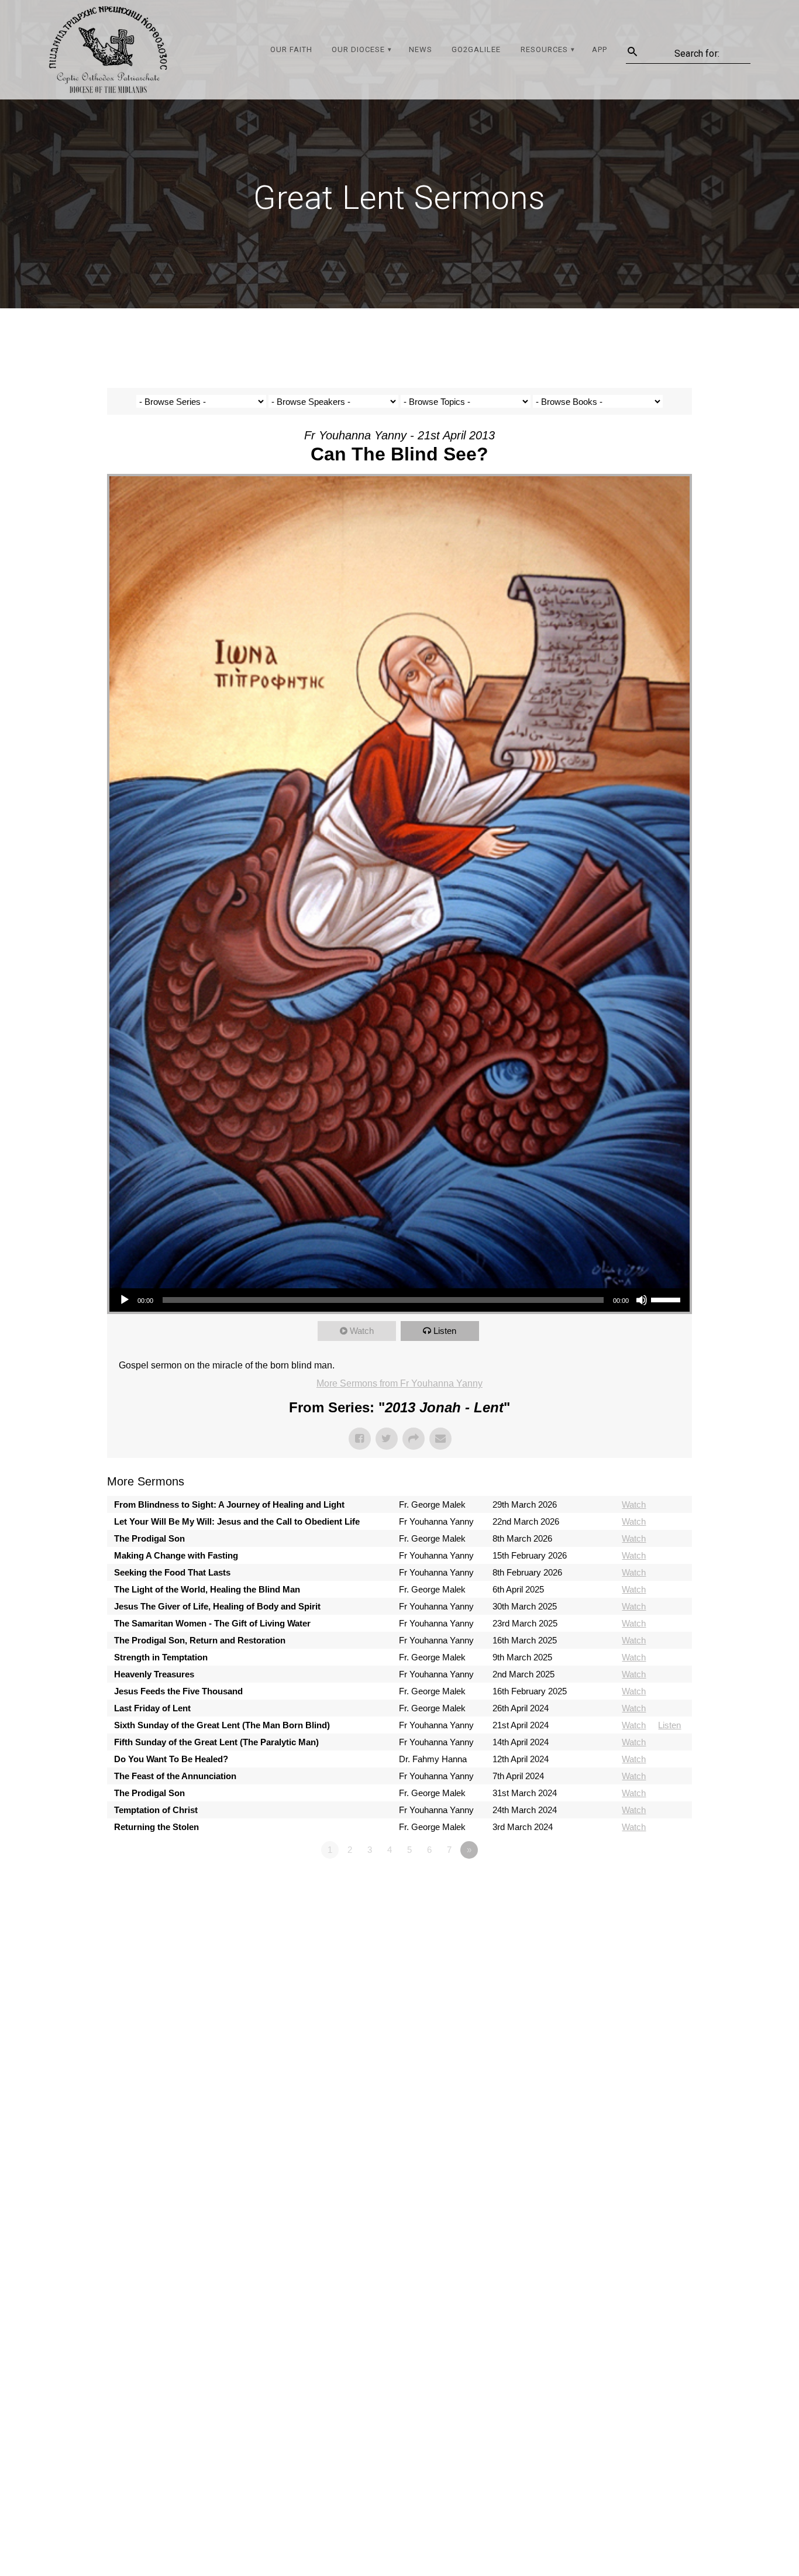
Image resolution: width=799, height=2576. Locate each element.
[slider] (667, 1299)
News (421, 49)
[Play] (125, 1300)
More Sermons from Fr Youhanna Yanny (399, 1383)
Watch (362, 1331)
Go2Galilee (476, 49)
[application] (399, 1300)
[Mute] (642, 1300)
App (600, 49)
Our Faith (291, 49)
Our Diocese (358, 49)
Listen (445, 1331)
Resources (544, 49)
